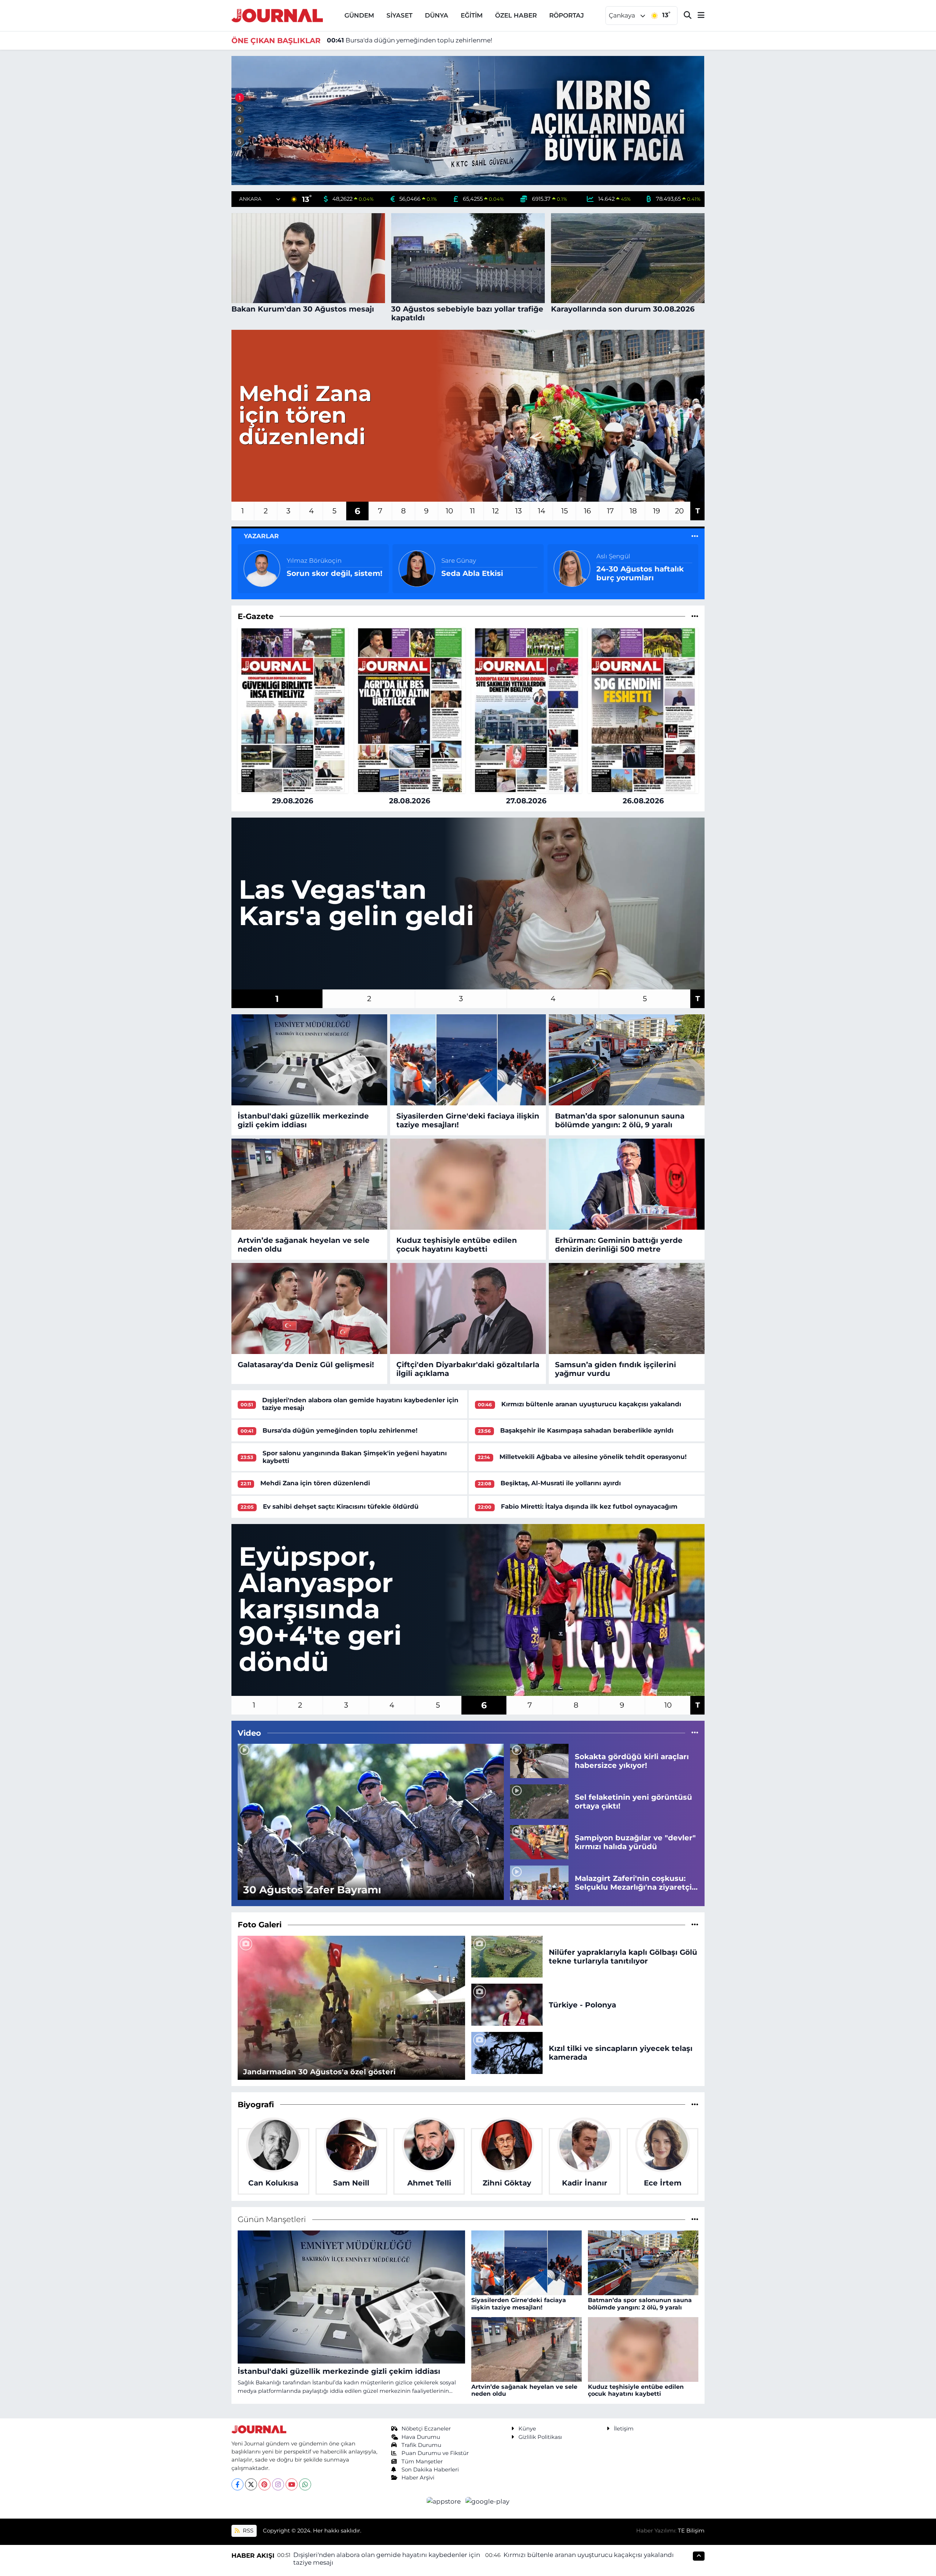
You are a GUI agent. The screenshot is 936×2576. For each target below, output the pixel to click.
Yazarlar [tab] (261, 536)
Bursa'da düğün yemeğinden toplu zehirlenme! (340, 1430)
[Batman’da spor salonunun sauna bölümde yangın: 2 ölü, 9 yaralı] (627, 1060)
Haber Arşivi (418, 2478)
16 (587, 511)
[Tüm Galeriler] (695, 1924)
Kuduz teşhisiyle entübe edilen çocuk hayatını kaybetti (457, 1245)
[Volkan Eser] (417, 568)
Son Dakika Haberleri (430, 2470)
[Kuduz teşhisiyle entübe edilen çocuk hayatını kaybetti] (468, 1184)
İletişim (624, 2429)
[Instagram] (278, 2484)
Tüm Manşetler (422, 2462)
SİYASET (399, 15)
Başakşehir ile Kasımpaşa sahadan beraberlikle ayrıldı (587, 1430)
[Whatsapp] (305, 2484)
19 (656, 511)
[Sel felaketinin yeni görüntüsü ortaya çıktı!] (539, 1801)
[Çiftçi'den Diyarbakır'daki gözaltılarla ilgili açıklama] (468, 1309)
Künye (527, 2429)
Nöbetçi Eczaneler (426, 2429)
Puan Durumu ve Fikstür (435, 2453)
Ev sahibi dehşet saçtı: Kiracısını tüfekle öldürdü (341, 1506)
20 (679, 511)
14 (541, 511)
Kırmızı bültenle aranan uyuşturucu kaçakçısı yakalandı (591, 1404)
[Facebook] (237, 2484)
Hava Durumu (421, 2437)
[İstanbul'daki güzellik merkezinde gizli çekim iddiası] (309, 1060)
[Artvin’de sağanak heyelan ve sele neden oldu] (309, 1184)
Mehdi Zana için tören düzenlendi (315, 1483)
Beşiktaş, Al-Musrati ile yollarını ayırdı (561, 1483)
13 (518, 511)
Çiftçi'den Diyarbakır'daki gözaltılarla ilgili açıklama (468, 1369)
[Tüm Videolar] (695, 1733)
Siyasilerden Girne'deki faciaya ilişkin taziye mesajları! (468, 1120)
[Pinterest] (265, 2484)
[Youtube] (292, 2484)
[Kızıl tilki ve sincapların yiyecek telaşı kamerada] (507, 2052)
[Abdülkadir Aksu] (572, 568)
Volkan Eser (459, 556)
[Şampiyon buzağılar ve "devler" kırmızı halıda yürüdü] (539, 1841)
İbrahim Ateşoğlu (314, 556)
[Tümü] (695, 616)
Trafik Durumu (421, 2445)
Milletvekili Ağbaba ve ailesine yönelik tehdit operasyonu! (424, 40)
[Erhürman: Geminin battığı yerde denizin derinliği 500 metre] (627, 1184)
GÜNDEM (359, 15)
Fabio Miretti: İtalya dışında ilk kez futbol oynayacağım (589, 1506)
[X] (251, 2484)
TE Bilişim (691, 2531)
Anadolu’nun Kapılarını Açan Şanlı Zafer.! (485, 573)
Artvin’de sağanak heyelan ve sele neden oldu (304, 1245)
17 (610, 511)
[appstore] (445, 2501)
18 (633, 511)
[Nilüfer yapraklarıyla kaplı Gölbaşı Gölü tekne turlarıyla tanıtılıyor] (507, 1956)
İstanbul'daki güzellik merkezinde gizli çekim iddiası (303, 1120)
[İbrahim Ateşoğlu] (262, 568)
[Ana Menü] (698, 16)
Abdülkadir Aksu (622, 556)
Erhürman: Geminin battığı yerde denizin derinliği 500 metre (619, 1245)
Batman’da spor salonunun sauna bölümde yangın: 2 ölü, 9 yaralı (620, 1120)
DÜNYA (437, 15)
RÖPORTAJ (567, 15)
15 (565, 511)
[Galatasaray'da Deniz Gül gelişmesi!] (309, 1309)
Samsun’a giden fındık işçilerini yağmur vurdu (616, 1369)
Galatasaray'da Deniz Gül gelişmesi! (306, 1365)
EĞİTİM (472, 15)
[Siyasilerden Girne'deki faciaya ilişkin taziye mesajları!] (468, 1060)
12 (495, 511)
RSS (247, 2531)
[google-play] (488, 2501)
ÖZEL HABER (516, 15)
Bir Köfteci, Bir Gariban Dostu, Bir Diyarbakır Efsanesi (331, 573)
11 (472, 511)
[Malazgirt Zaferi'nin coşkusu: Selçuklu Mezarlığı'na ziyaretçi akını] (539, 1882)
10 (449, 511)
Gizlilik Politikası (540, 2437)
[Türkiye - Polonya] (507, 2004)
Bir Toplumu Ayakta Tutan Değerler (634, 573)
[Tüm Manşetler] (695, 2219)
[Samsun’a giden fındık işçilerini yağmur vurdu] (627, 1309)
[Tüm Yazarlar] (695, 536)
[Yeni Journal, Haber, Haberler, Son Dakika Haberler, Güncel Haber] (277, 15)
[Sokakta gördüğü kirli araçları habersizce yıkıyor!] (539, 1761)
